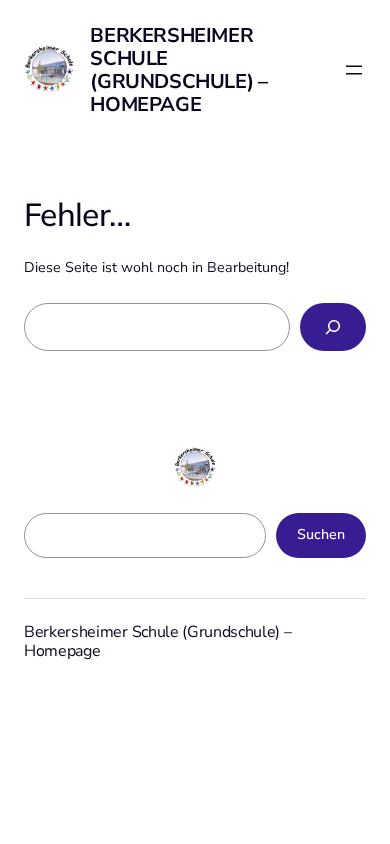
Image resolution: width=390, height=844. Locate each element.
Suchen (321, 534)
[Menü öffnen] (354, 70)
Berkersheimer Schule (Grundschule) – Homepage (178, 70)
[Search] (333, 326)
